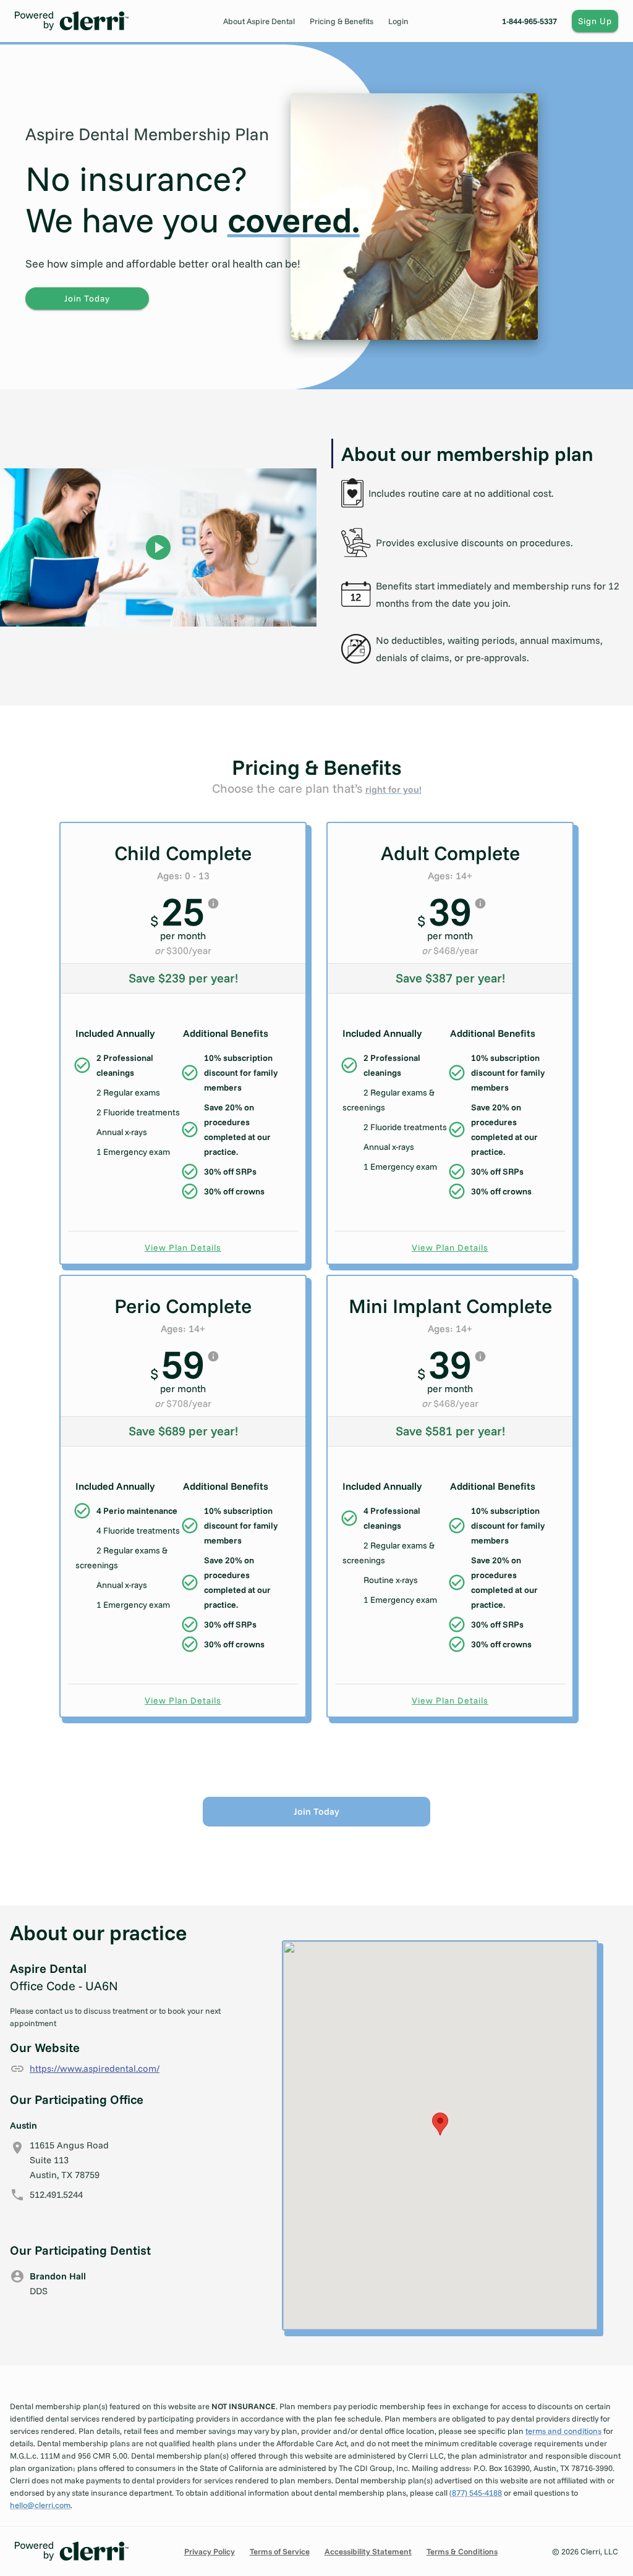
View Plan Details (183, 1248)
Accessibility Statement (368, 2551)
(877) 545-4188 (476, 2493)
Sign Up (595, 21)
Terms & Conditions (462, 2551)
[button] (440, 2124)
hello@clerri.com (40, 2505)
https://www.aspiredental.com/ (95, 2068)
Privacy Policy (210, 2551)
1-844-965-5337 (529, 21)
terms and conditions (563, 2431)
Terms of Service (280, 2551)
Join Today (87, 298)
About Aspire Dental (259, 21)
